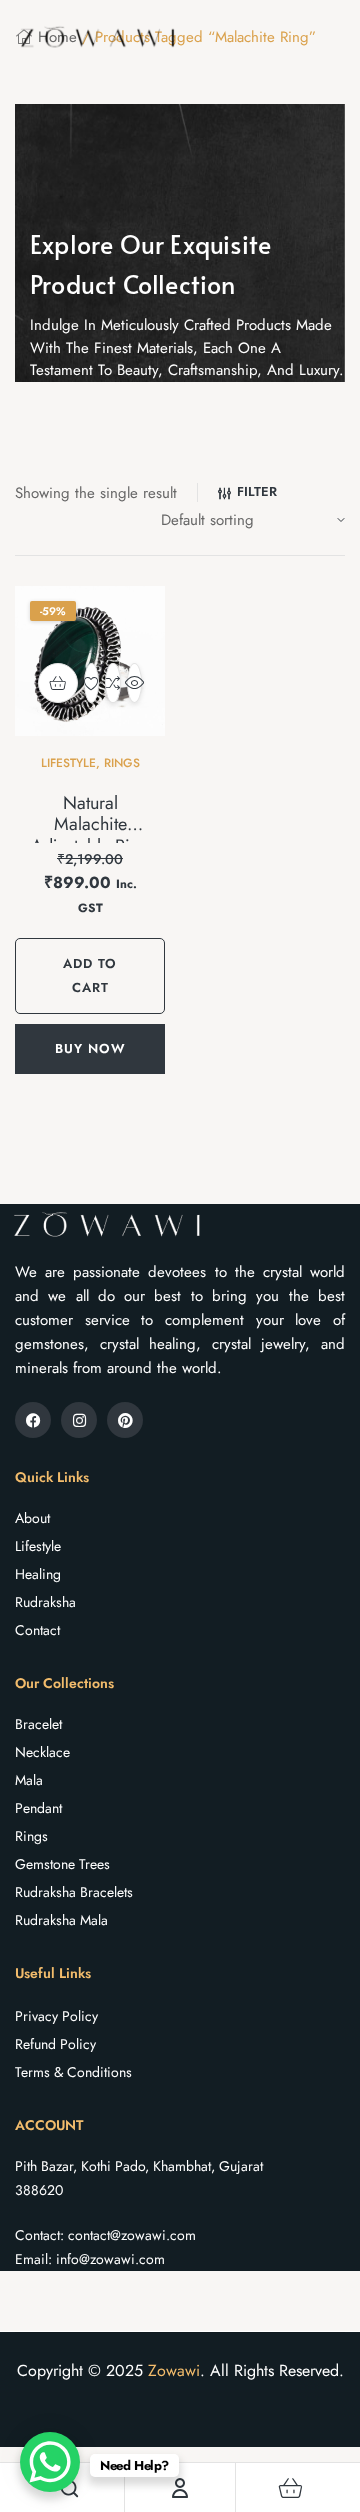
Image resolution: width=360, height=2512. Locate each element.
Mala (29, 1780)
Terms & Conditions (73, 2072)
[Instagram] (79, 1420)
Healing (38, 1574)
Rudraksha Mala (61, 1920)
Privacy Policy (56, 2016)
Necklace (42, 1752)
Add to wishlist (91, 683)
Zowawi (174, 2370)
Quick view (134, 683)
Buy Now (90, 1048)
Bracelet (38, 1724)
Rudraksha (45, 1602)
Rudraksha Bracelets (74, 1892)
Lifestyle (68, 763)
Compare (112, 683)
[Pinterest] (125, 1420)
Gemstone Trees (62, 1864)
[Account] (180, 2488)
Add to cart (90, 975)
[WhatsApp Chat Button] (50, 2462)
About (32, 1518)
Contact (37, 1630)
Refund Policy (55, 2044)
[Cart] (291, 2488)
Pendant (38, 1808)
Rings (122, 763)
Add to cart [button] (58, 683)
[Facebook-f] (33, 1420)
